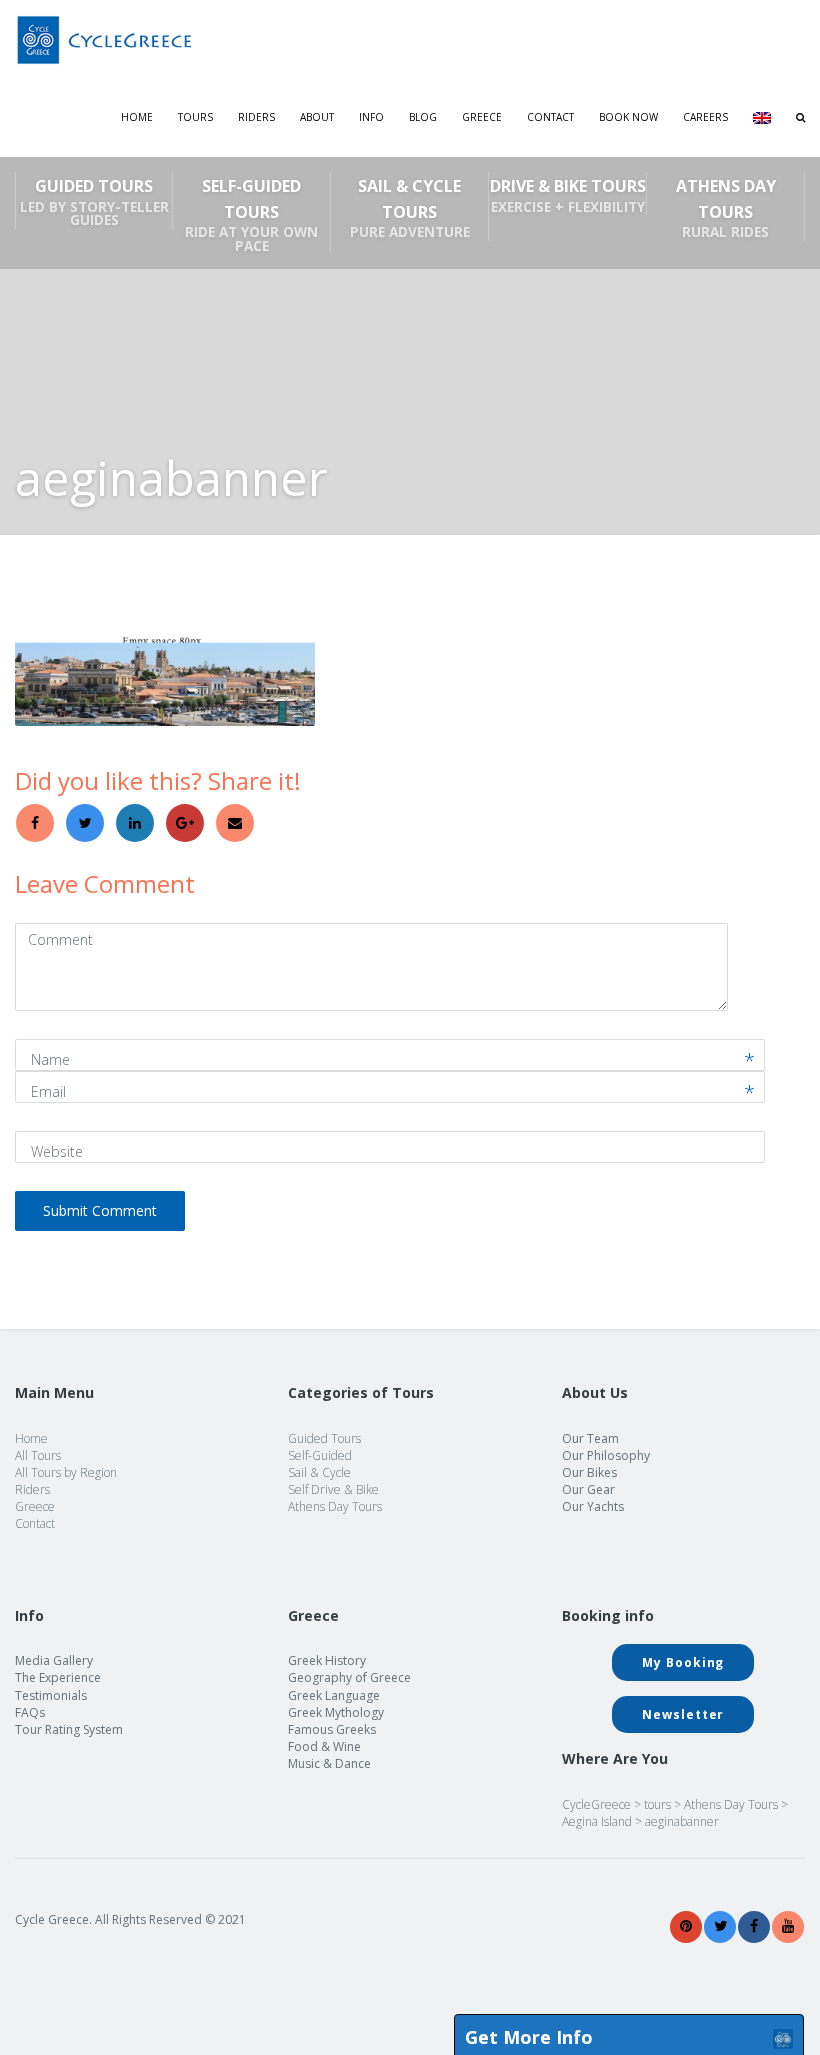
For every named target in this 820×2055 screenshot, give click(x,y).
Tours (195, 117)
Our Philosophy (606, 1455)
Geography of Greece (349, 1677)
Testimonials (51, 1695)
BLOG (423, 117)
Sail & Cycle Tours (410, 208)
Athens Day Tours (726, 208)
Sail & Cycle (319, 1472)
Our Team (590, 1438)
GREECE (482, 117)
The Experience (58, 1677)
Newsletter (683, 1714)
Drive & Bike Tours (568, 195)
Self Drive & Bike (333, 1489)
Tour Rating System (69, 1729)
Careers (705, 117)
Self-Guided (320, 1455)
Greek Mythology (336, 1712)
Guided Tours (94, 202)
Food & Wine (324, 1746)
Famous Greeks (332, 1729)
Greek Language (334, 1695)
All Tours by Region (66, 1472)
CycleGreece (596, 1804)
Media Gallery (54, 1660)
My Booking (683, 1662)
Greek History (327, 1660)
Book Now (628, 117)
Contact (550, 117)
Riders (256, 117)
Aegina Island (597, 1821)
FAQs (30, 1712)
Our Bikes (589, 1472)
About (317, 117)
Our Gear (588, 1489)
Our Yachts (593, 1506)
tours (657, 1804)
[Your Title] (686, 1926)
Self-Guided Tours (251, 214)
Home (137, 117)
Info (371, 117)
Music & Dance (329, 1763)
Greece (35, 1506)
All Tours (38, 1455)
